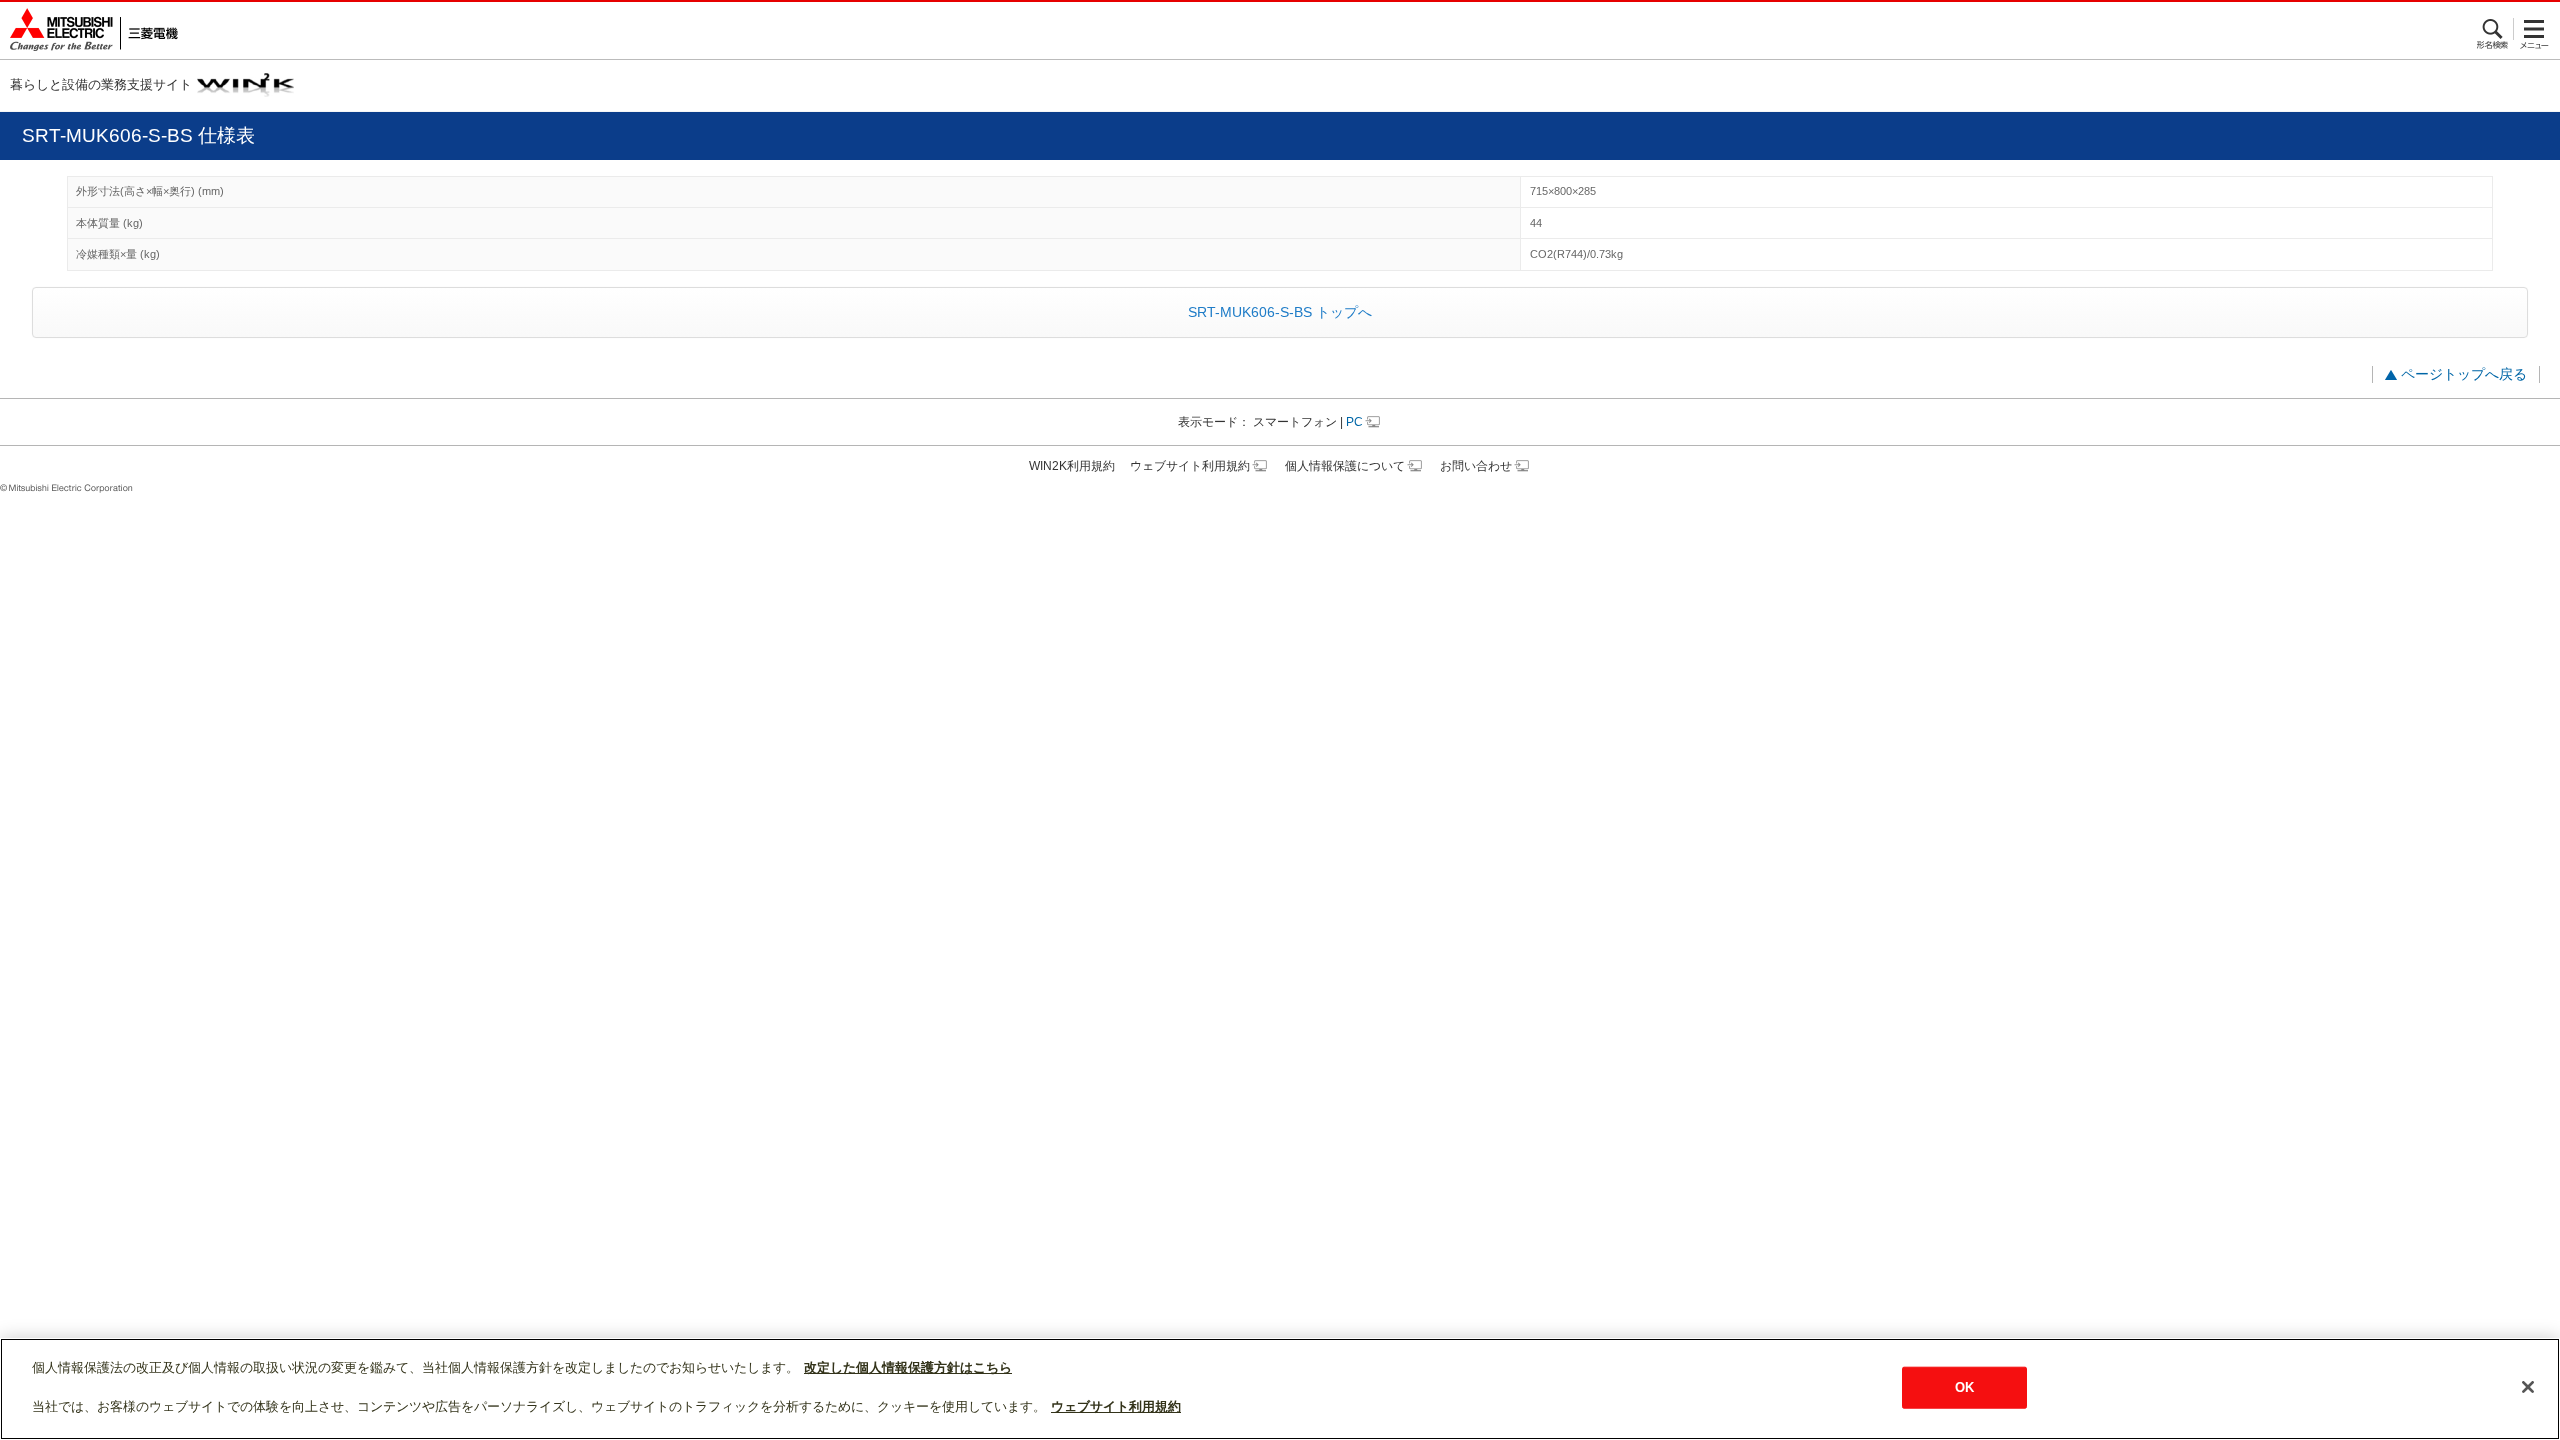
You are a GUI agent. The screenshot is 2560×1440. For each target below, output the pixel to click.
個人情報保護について (1345, 466)
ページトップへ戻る (2464, 374)
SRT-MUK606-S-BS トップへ (1280, 312)
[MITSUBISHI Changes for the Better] (89, 30)
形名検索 (2493, 29)
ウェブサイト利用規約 (1190, 466)
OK (1964, 1387)
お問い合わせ (1476, 466)
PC (1354, 422)
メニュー (2534, 29)
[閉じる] (2528, 1387)
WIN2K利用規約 (1072, 466)
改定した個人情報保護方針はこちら (908, 1367)
